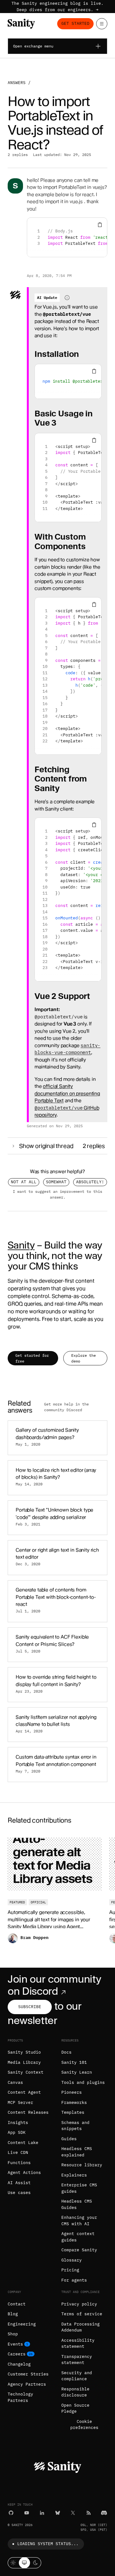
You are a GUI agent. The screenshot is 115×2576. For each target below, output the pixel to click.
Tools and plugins (83, 2082)
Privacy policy (79, 2304)
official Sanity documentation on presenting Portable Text (67, 1093)
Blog (13, 2314)
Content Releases (28, 2112)
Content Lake (23, 2143)
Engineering (22, 2324)
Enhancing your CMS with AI (79, 2221)
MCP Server (20, 2102)
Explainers (74, 2175)
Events (15, 2344)
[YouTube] (27, 2513)
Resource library (82, 2165)
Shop (13, 2334)
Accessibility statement (78, 2343)
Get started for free (32, 1358)
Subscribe (30, 2007)
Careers (17, 2354)
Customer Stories (28, 2374)
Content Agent (24, 2092)
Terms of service (82, 2314)
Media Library (24, 2062)
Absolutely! (90, 1182)
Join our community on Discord (54, 1985)
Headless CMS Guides (77, 2204)
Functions (19, 2163)
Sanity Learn (77, 2072)
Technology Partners (20, 2397)
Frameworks (74, 2102)
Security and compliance (77, 2376)
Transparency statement (77, 2360)
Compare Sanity (79, 2250)
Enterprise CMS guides (79, 2188)
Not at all (24, 1182)
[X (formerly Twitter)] (73, 2513)
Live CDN (18, 2152)
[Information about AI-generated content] (67, 298)
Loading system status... (48, 2544)
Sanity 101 (74, 2062)
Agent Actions (24, 2173)
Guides (69, 2139)
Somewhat (56, 1182)
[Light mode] (13, 2563)
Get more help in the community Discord (66, 1407)
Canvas (15, 2082)
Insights (18, 2123)
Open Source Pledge (75, 2408)
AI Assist (19, 2183)
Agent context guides (78, 2237)
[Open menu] (102, 24)
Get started (75, 23)
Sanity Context (26, 2072)
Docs (66, 2052)
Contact (17, 2304)
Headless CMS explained (77, 2152)
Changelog (19, 2364)
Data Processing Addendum (80, 2327)
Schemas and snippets (75, 2126)
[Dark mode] (36, 2563)
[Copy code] (100, 225)
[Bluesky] (58, 2513)
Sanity (21, 1245)
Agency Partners (27, 2384)
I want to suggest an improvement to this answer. (57, 1194)
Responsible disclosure (75, 2392)
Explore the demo (84, 1358)
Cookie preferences (84, 2425)
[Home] (21, 24)
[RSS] (89, 2513)
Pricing (70, 2270)
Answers (17, 83)
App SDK (17, 2132)
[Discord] (104, 2513)
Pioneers (72, 2092)
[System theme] (24, 2563)
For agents (74, 2280)
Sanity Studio (24, 2052)
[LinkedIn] (42, 2513)
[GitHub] (11, 2513)
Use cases (19, 2193)
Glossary (72, 2260)
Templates (73, 2112)
